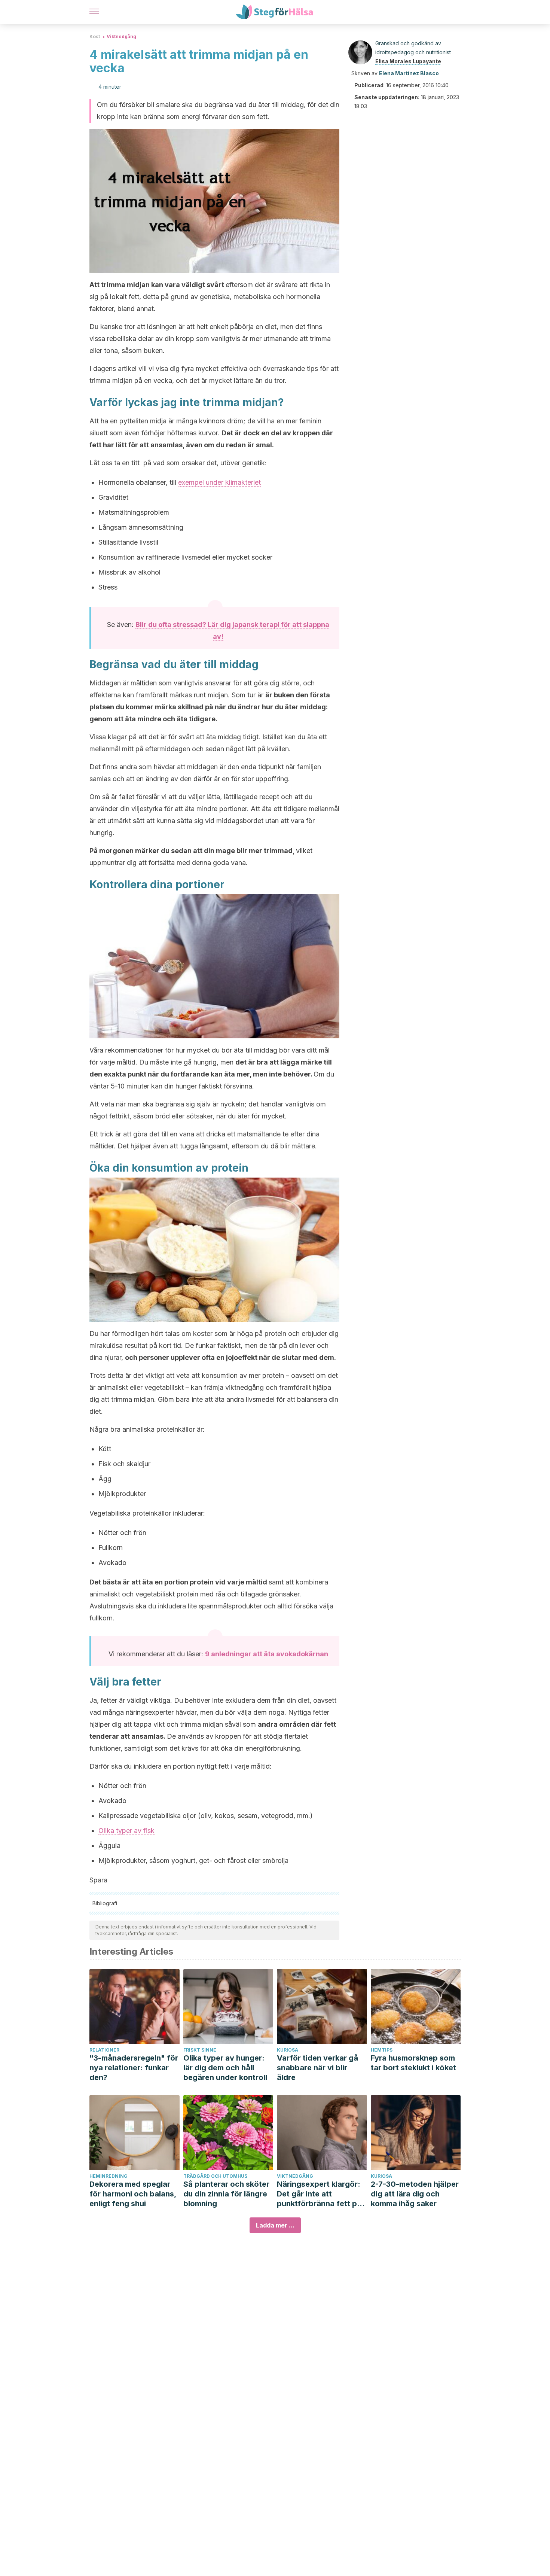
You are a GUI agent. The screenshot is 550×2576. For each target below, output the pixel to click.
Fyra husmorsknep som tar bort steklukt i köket (413, 2063)
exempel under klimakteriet (219, 482)
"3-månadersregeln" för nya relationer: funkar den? (134, 2068)
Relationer (104, 2050)
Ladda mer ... (275, 2225)
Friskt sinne (200, 2050)
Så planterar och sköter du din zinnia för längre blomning (226, 2194)
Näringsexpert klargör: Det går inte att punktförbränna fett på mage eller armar (319, 2194)
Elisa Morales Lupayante (408, 61)
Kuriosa (288, 2050)
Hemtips (382, 2050)
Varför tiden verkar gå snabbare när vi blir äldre (317, 2068)
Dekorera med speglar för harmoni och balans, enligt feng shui (133, 2194)
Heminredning (109, 2176)
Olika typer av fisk (126, 1831)
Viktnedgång (121, 36)
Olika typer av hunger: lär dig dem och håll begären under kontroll (225, 2068)
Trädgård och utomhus (215, 2176)
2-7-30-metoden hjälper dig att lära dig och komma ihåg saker (415, 2194)
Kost (95, 36)
